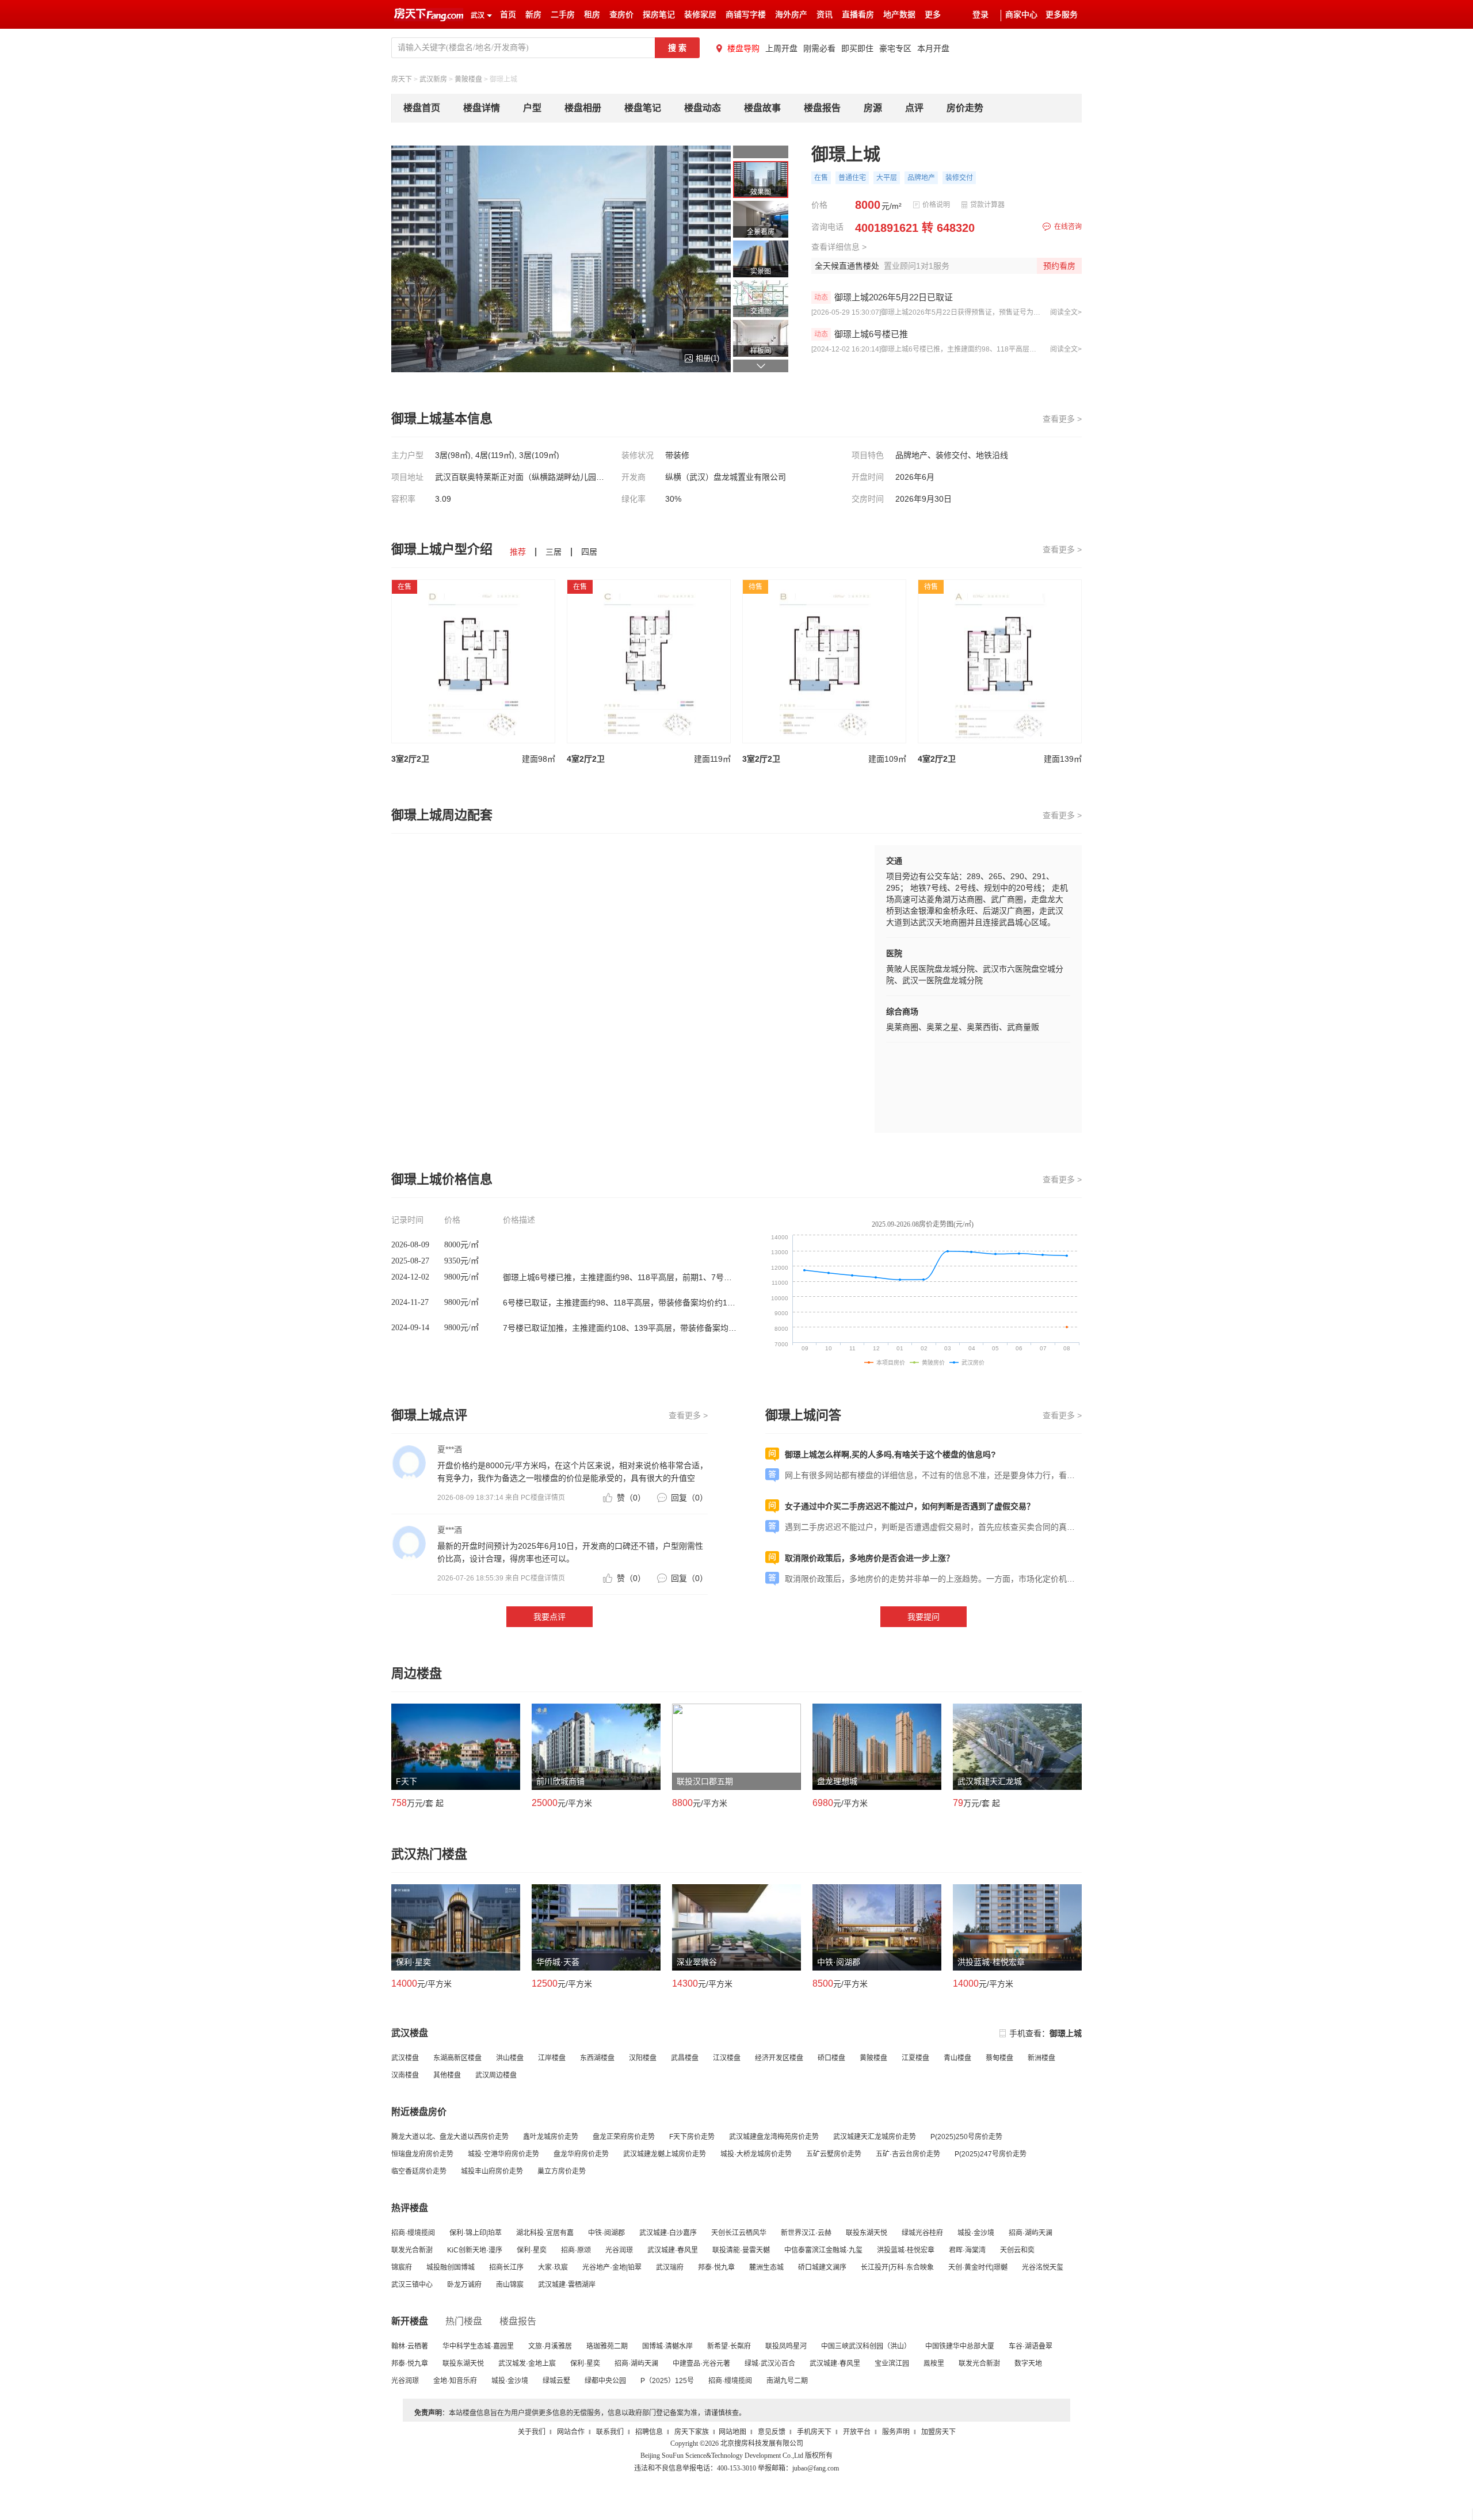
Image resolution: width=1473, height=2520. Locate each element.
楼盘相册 (583, 108)
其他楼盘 (447, 2075)
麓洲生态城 (766, 2267)
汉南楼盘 (405, 2075)
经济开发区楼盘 (779, 2058)
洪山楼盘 (510, 2058)
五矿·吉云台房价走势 (908, 2154)
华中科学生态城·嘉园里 (478, 2346)
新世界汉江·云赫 (806, 2233)
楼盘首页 (422, 108)
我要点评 (549, 1617)
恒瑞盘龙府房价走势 (422, 2154)
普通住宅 (852, 178)
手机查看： (1045, 2033)
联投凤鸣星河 (786, 2346)
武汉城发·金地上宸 (527, 2364)
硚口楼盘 (831, 2058)
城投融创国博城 (451, 2267)
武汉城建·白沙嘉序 (668, 2233)
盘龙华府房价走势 (581, 2154)
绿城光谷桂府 (922, 2233)
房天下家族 (692, 2432)
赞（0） (631, 1498)
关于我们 (532, 2432)
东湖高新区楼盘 (457, 2058)
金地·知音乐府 (455, 2381)
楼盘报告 (822, 108)
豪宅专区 (895, 48)
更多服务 (1062, 15)
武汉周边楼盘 (496, 2075)
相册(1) (707, 358)
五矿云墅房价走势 (834, 2154)
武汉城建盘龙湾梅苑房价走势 (774, 2137)
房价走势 (965, 108)
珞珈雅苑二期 (607, 2346)
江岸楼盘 (552, 2058)
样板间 (761, 351)
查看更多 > (1062, 419)
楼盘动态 (703, 108)
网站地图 (732, 2432)
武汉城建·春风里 (673, 2250)
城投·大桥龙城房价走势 (756, 2154)
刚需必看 (819, 48)
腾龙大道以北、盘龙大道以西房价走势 (450, 2137)
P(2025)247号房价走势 (991, 2154)
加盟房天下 (938, 2432)
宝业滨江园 (892, 2364)
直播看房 (858, 15)
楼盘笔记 (643, 108)
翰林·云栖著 (410, 2346)
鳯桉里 (934, 2364)
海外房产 (791, 15)
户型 (532, 108)
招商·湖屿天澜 (1031, 2233)
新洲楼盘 (1041, 2058)
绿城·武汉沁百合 (770, 2364)
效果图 (761, 192)
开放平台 (857, 2432)
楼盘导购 (743, 48)
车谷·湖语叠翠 (1031, 2346)
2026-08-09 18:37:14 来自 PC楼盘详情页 (501, 1498)
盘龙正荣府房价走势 (624, 2137)
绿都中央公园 (605, 2381)
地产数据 (899, 15)
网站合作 (571, 2432)
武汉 (478, 16)
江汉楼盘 (727, 2058)
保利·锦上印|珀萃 (476, 2233)
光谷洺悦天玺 (1043, 2267)
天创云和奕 (1017, 2250)
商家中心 (1021, 15)
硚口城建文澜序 (822, 2267)
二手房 (563, 15)
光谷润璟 (619, 2250)
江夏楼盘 (915, 2058)
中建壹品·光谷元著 (701, 2364)
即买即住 (857, 48)
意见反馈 (772, 2432)
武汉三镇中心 (412, 2285)
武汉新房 (433, 79)
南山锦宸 (510, 2285)
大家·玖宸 (553, 2267)
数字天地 (1028, 2364)
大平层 (887, 178)
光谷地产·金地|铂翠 (612, 2267)
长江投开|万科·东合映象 (897, 2267)
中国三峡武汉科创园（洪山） (866, 2346)
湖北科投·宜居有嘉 (545, 2233)
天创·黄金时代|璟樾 (978, 2267)
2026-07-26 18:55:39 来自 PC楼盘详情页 (501, 1578)
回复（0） (689, 1498)
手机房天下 (814, 2432)
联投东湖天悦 (867, 2233)
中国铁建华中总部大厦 (960, 2346)
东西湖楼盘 (597, 2058)
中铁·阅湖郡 (606, 2233)
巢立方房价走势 (562, 2171)
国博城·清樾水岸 (667, 2346)
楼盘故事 (762, 108)
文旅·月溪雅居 (550, 2346)
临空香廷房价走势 (419, 2171)
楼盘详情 (482, 108)
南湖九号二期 (787, 2381)
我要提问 (924, 1617)
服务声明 (896, 2432)
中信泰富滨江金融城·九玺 (823, 2250)
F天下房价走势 (692, 2137)
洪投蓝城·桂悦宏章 (906, 2250)
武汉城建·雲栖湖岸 (567, 2285)
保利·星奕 (532, 2250)
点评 (914, 108)
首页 (508, 15)
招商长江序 (506, 2267)
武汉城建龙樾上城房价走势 (665, 2154)
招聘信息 (649, 2432)
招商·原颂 (576, 2250)
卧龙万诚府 (464, 2285)
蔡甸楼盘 (999, 2058)
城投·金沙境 (976, 2233)
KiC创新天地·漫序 (475, 2250)
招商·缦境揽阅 (413, 2233)
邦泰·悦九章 (716, 2267)
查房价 (621, 15)
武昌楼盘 (685, 2058)
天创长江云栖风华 (739, 2233)
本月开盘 (933, 48)
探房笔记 (659, 15)
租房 (592, 15)
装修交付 (959, 178)
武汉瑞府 (670, 2267)
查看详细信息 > (839, 247)
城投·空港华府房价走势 (503, 2154)
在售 (821, 178)
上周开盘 (781, 48)
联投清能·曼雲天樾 (741, 2250)
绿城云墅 (556, 2381)
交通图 (761, 311)
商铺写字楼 (746, 15)
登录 (980, 15)
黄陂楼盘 (468, 79)
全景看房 (761, 232)
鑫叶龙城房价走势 (551, 2137)
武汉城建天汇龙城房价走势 (875, 2137)
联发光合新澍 (412, 2250)
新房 (533, 15)
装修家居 (700, 15)
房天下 (402, 79)
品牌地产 (921, 178)
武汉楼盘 (405, 2058)
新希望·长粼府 (729, 2346)
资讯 (825, 15)
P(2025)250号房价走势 (966, 2137)
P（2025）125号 (667, 2381)
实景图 (761, 272)
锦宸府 (402, 2267)
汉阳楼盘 (643, 2058)
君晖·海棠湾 (967, 2250)
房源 (873, 108)
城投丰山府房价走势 (492, 2171)
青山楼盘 (957, 2058)
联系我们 (610, 2432)
